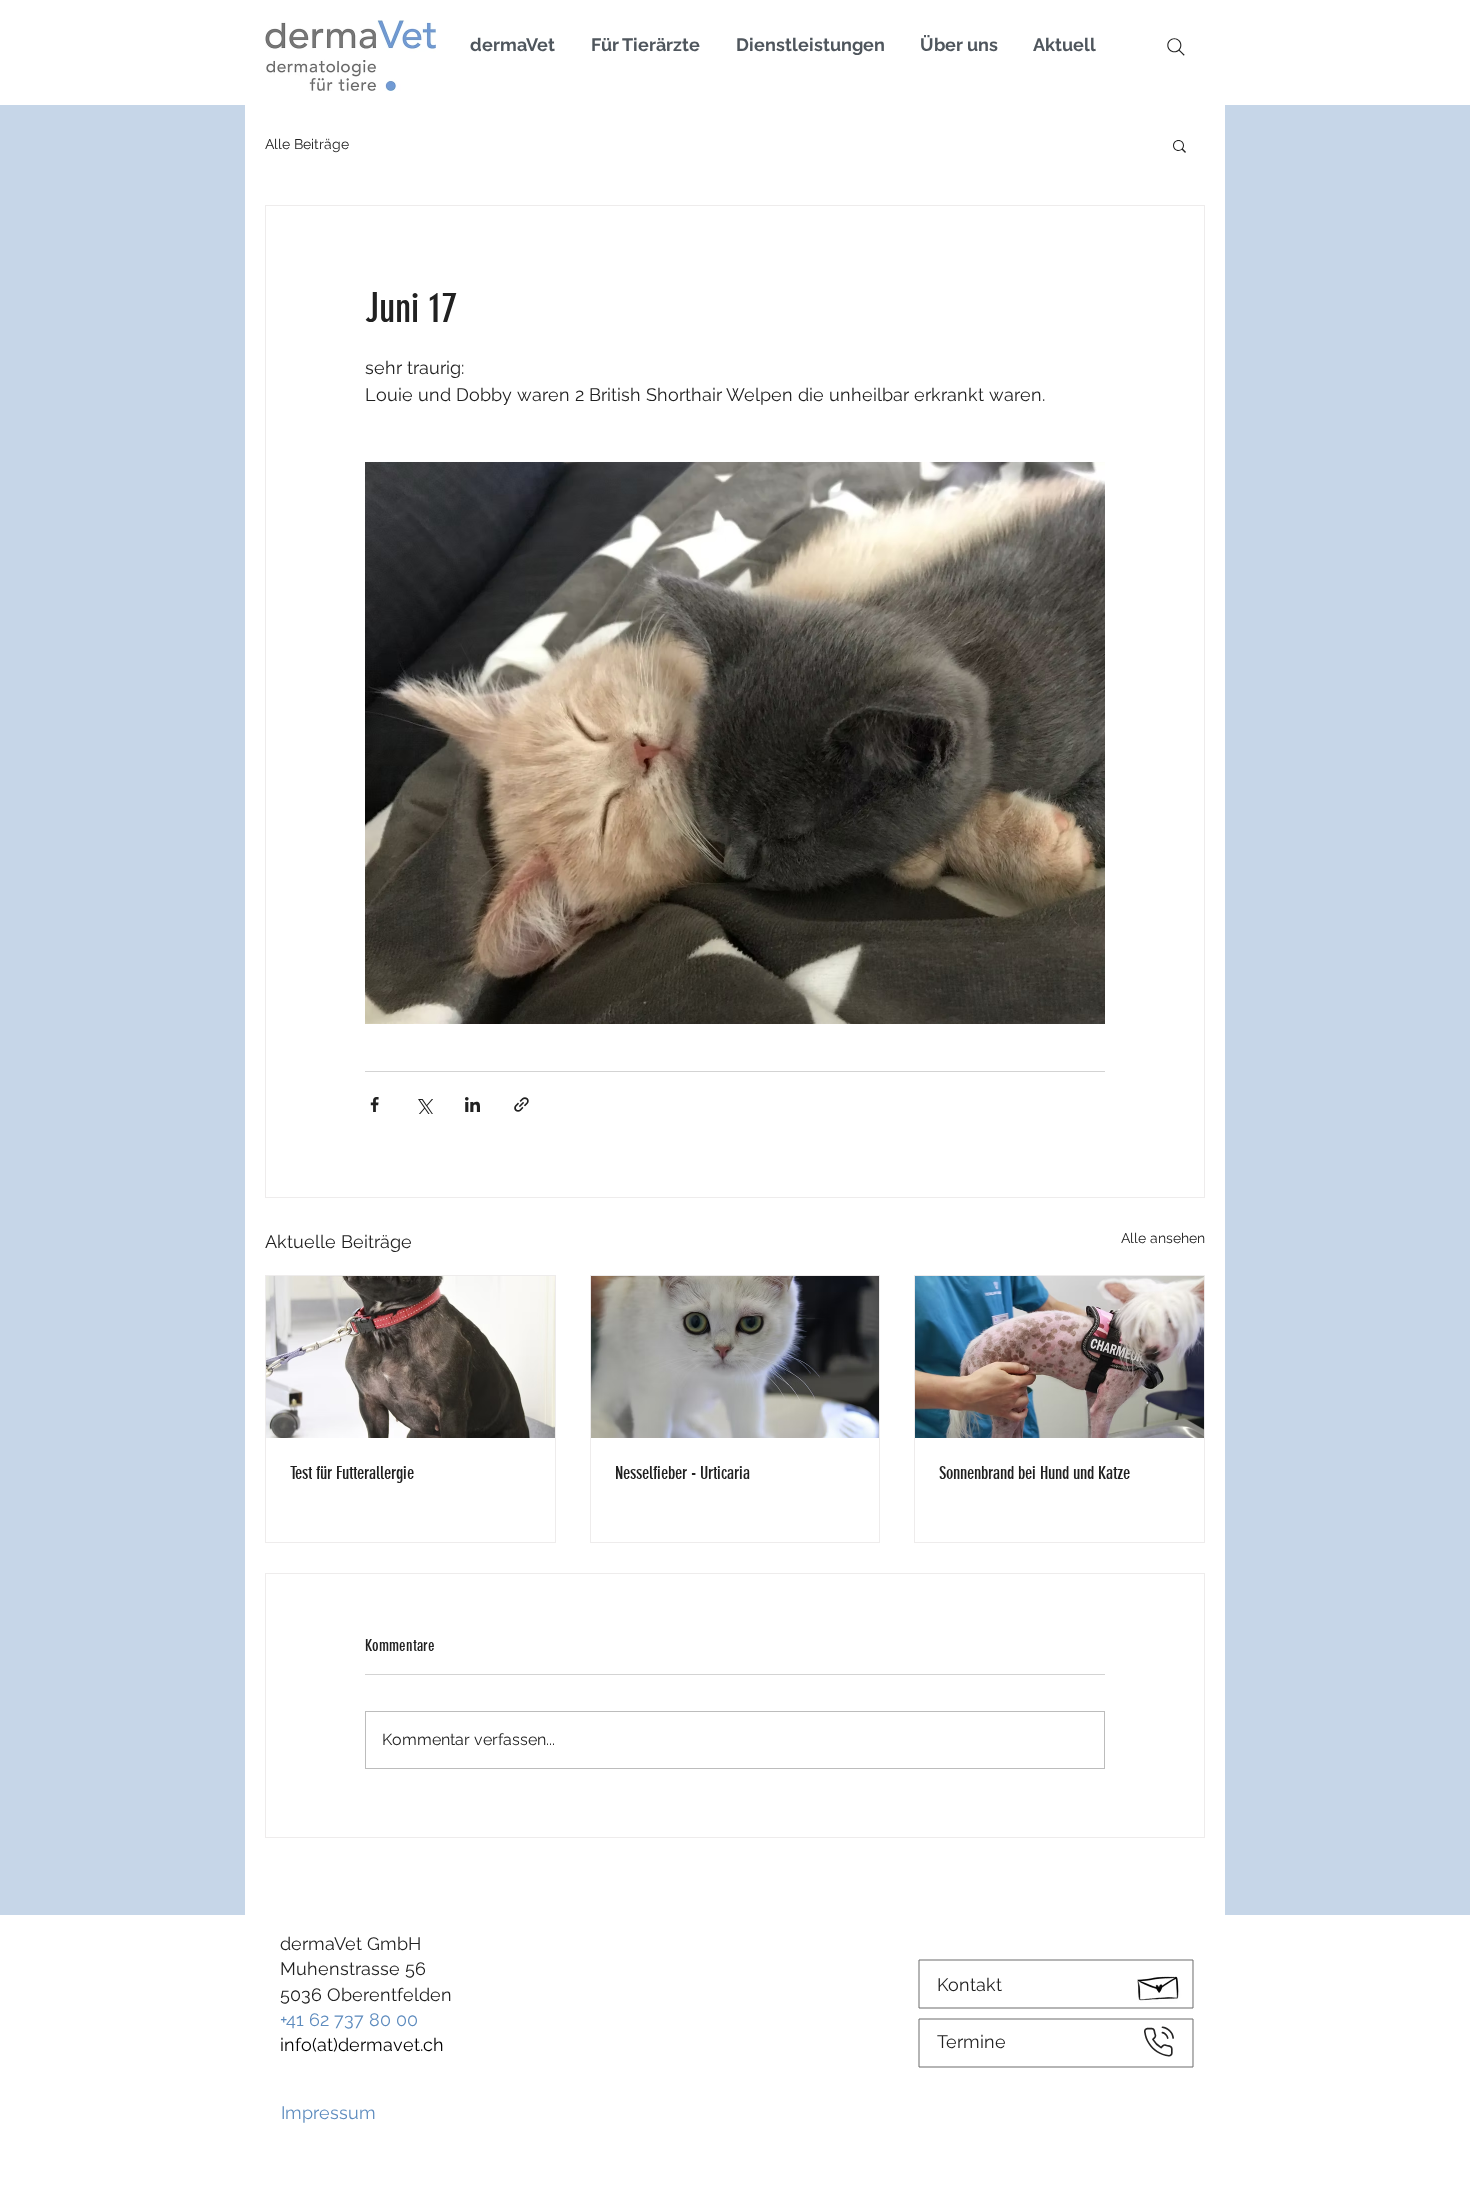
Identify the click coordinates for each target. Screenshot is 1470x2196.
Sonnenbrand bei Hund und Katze (1034, 1473)
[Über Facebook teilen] (374, 1104)
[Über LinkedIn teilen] (472, 1104)
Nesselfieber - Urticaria (682, 1473)
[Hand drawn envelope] (1159, 1984)
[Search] (1175, 46)
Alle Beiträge (307, 144)
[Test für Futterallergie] (410, 1357)
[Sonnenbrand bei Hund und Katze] (1059, 1357)
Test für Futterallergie (352, 1473)
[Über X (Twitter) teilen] (423, 1104)
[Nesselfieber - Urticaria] (735, 1357)
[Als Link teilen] (521, 1104)
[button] (1179, 145)
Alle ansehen (1163, 1238)
